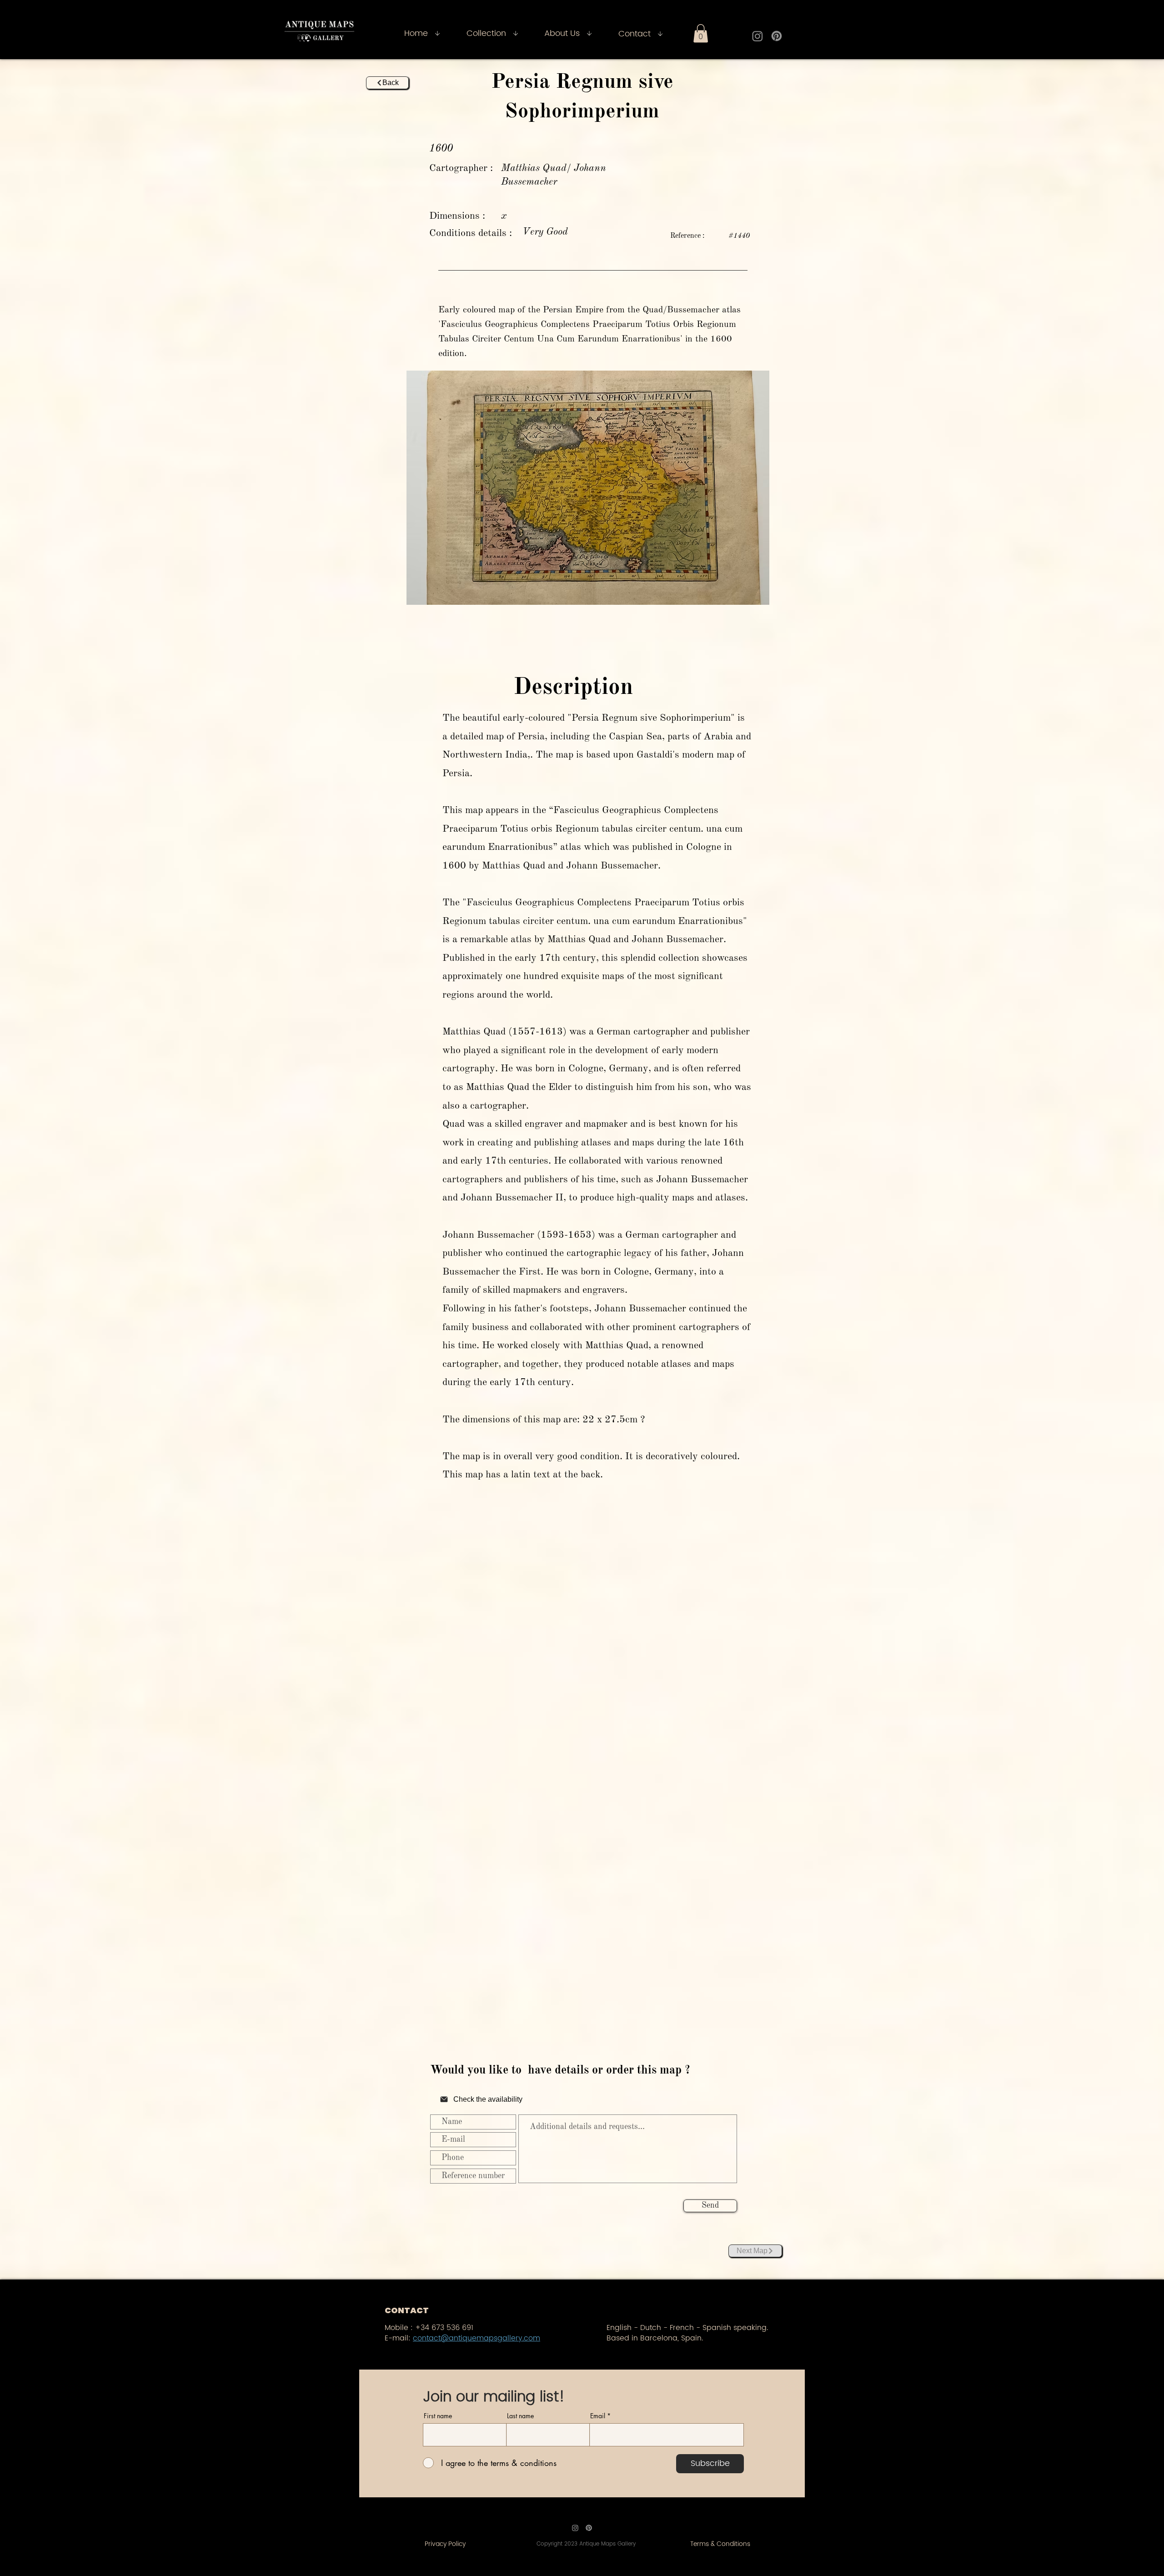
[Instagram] (758, 36)
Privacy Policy (445, 2544)
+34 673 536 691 (444, 2328)
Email (598, 2416)
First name (438, 2416)
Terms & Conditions (720, 2544)
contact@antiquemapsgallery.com (477, 2338)
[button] (701, 33)
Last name (520, 2416)
